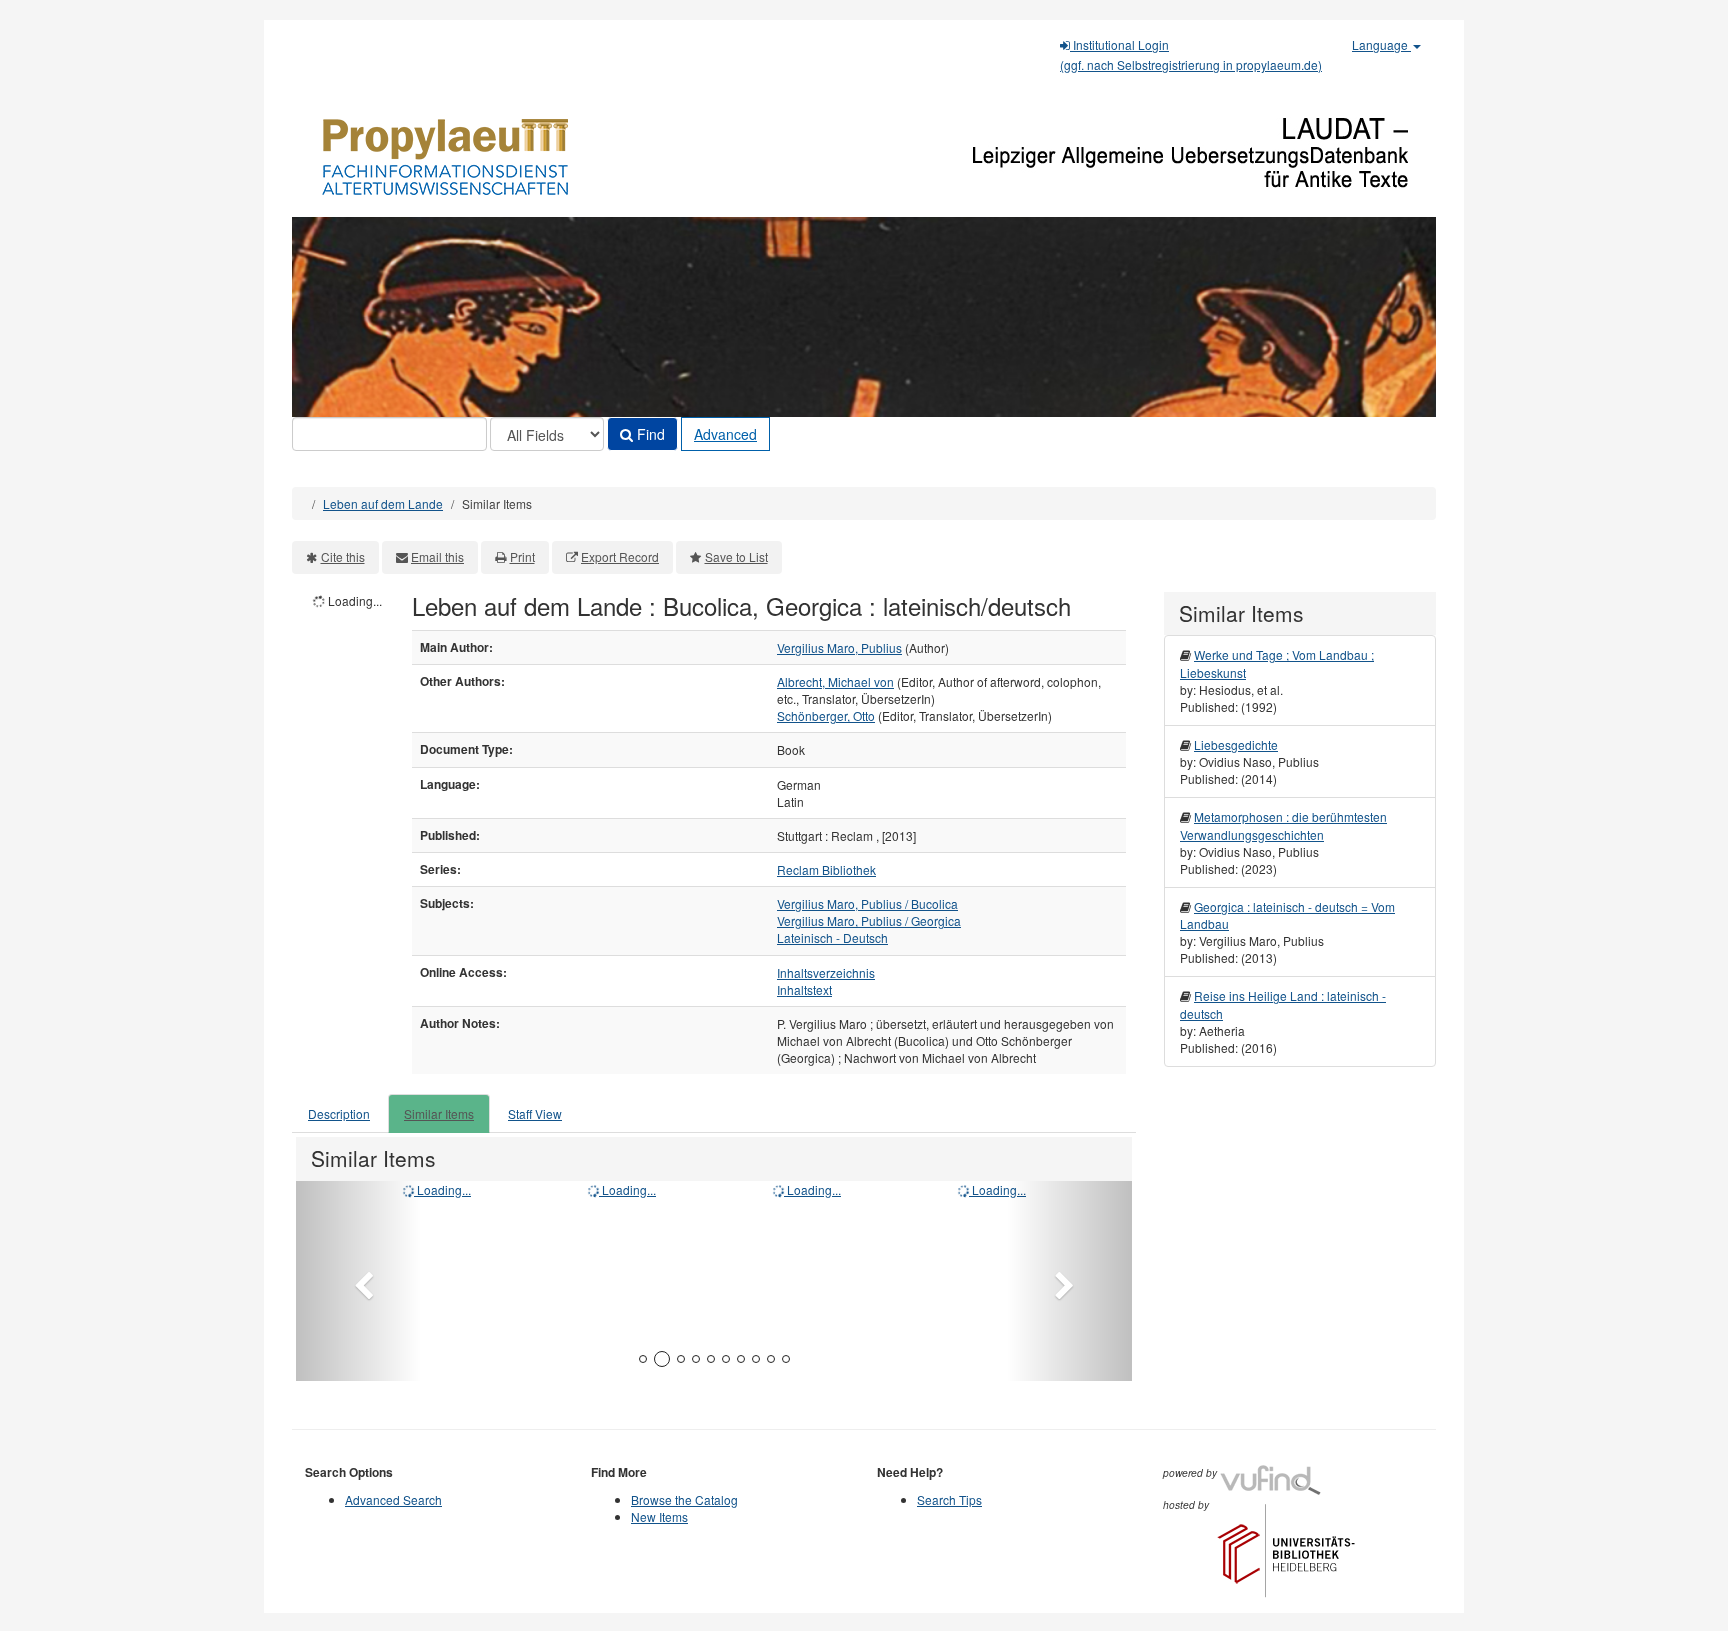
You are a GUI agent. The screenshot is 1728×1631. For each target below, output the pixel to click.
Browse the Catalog (684, 1499)
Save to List (736, 556)
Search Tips (949, 1499)
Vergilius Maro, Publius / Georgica (869, 920)
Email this (437, 556)
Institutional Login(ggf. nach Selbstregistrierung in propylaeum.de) (1191, 54)
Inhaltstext (804, 989)
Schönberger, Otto (826, 715)
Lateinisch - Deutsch (832, 937)
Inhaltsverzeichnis (826, 972)
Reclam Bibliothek (826, 869)
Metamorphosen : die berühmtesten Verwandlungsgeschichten (1283, 825)
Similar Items (439, 1113)
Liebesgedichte (1236, 744)
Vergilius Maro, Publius (839, 647)
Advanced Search (393, 1499)
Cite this (343, 556)
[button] (358, 1281)
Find (649, 434)
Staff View (535, 1113)
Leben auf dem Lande (383, 503)
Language (1381, 44)
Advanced (725, 434)
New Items (659, 1516)
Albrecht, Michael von (835, 681)
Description (339, 1113)
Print (522, 556)
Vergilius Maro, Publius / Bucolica (867, 903)
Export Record (620, 556)
